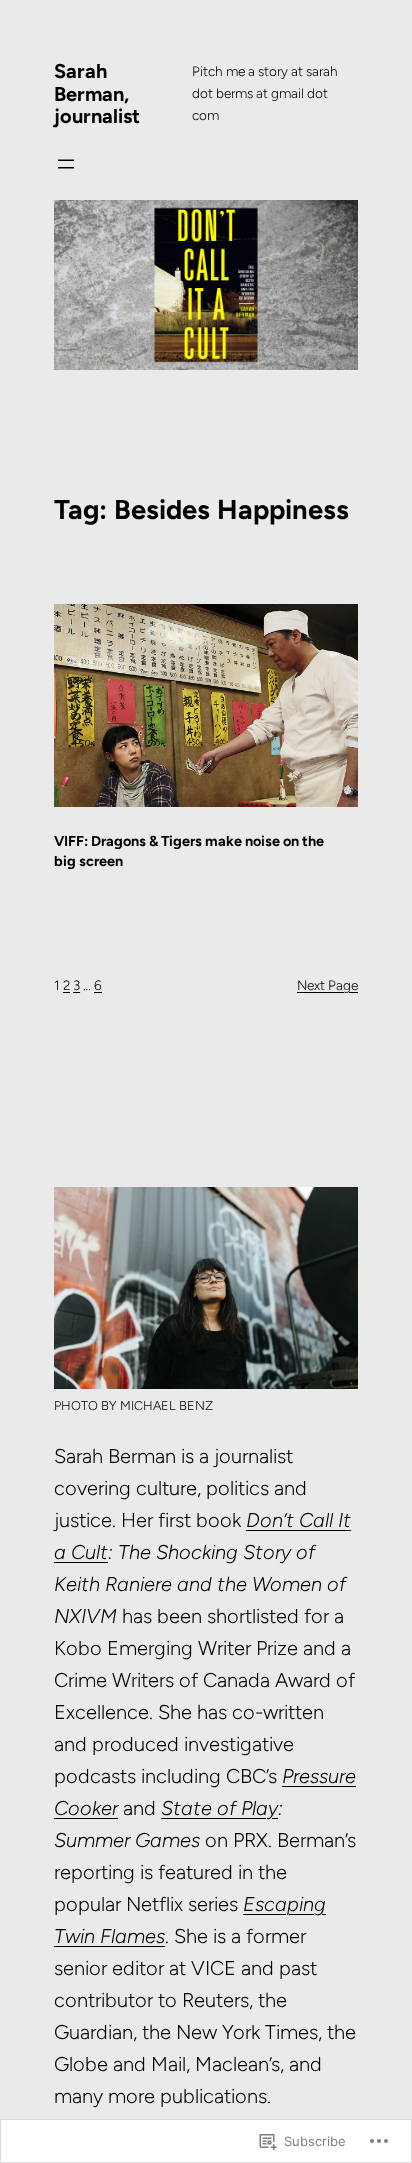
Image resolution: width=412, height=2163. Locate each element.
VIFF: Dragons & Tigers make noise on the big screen (189, 851)
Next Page (327, 985)
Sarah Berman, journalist (97, 93)
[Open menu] (66, 164)
